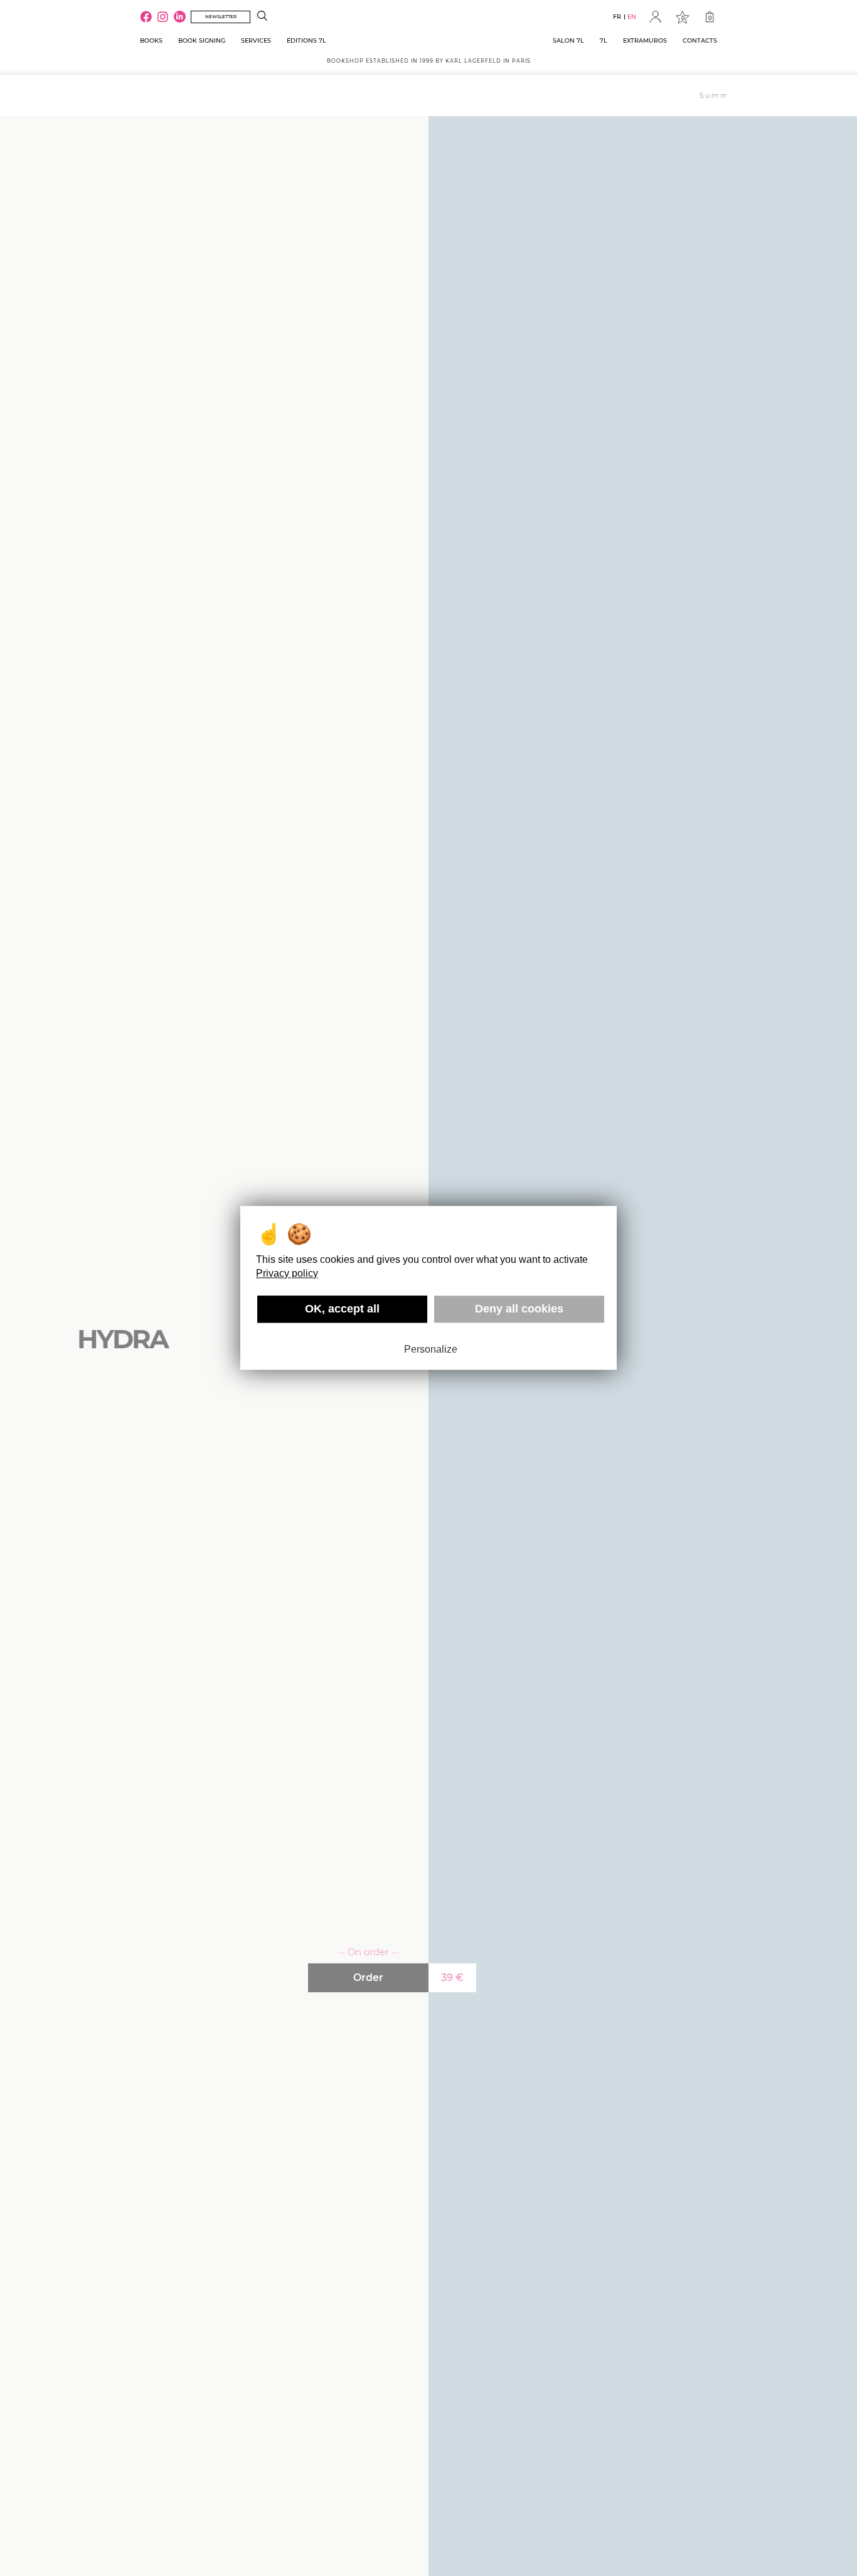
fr (617, 17)
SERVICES (256, 40)
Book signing (202, 40)
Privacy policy (287, 1273)
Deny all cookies (519, 1309)
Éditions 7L (306, 40)
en (632, 17)
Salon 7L (568, 40)
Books (151, 40)
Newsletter (221, 17)
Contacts (700, 40)
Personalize (431, 1349)
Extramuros (645, 40)
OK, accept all (342, 1309)
